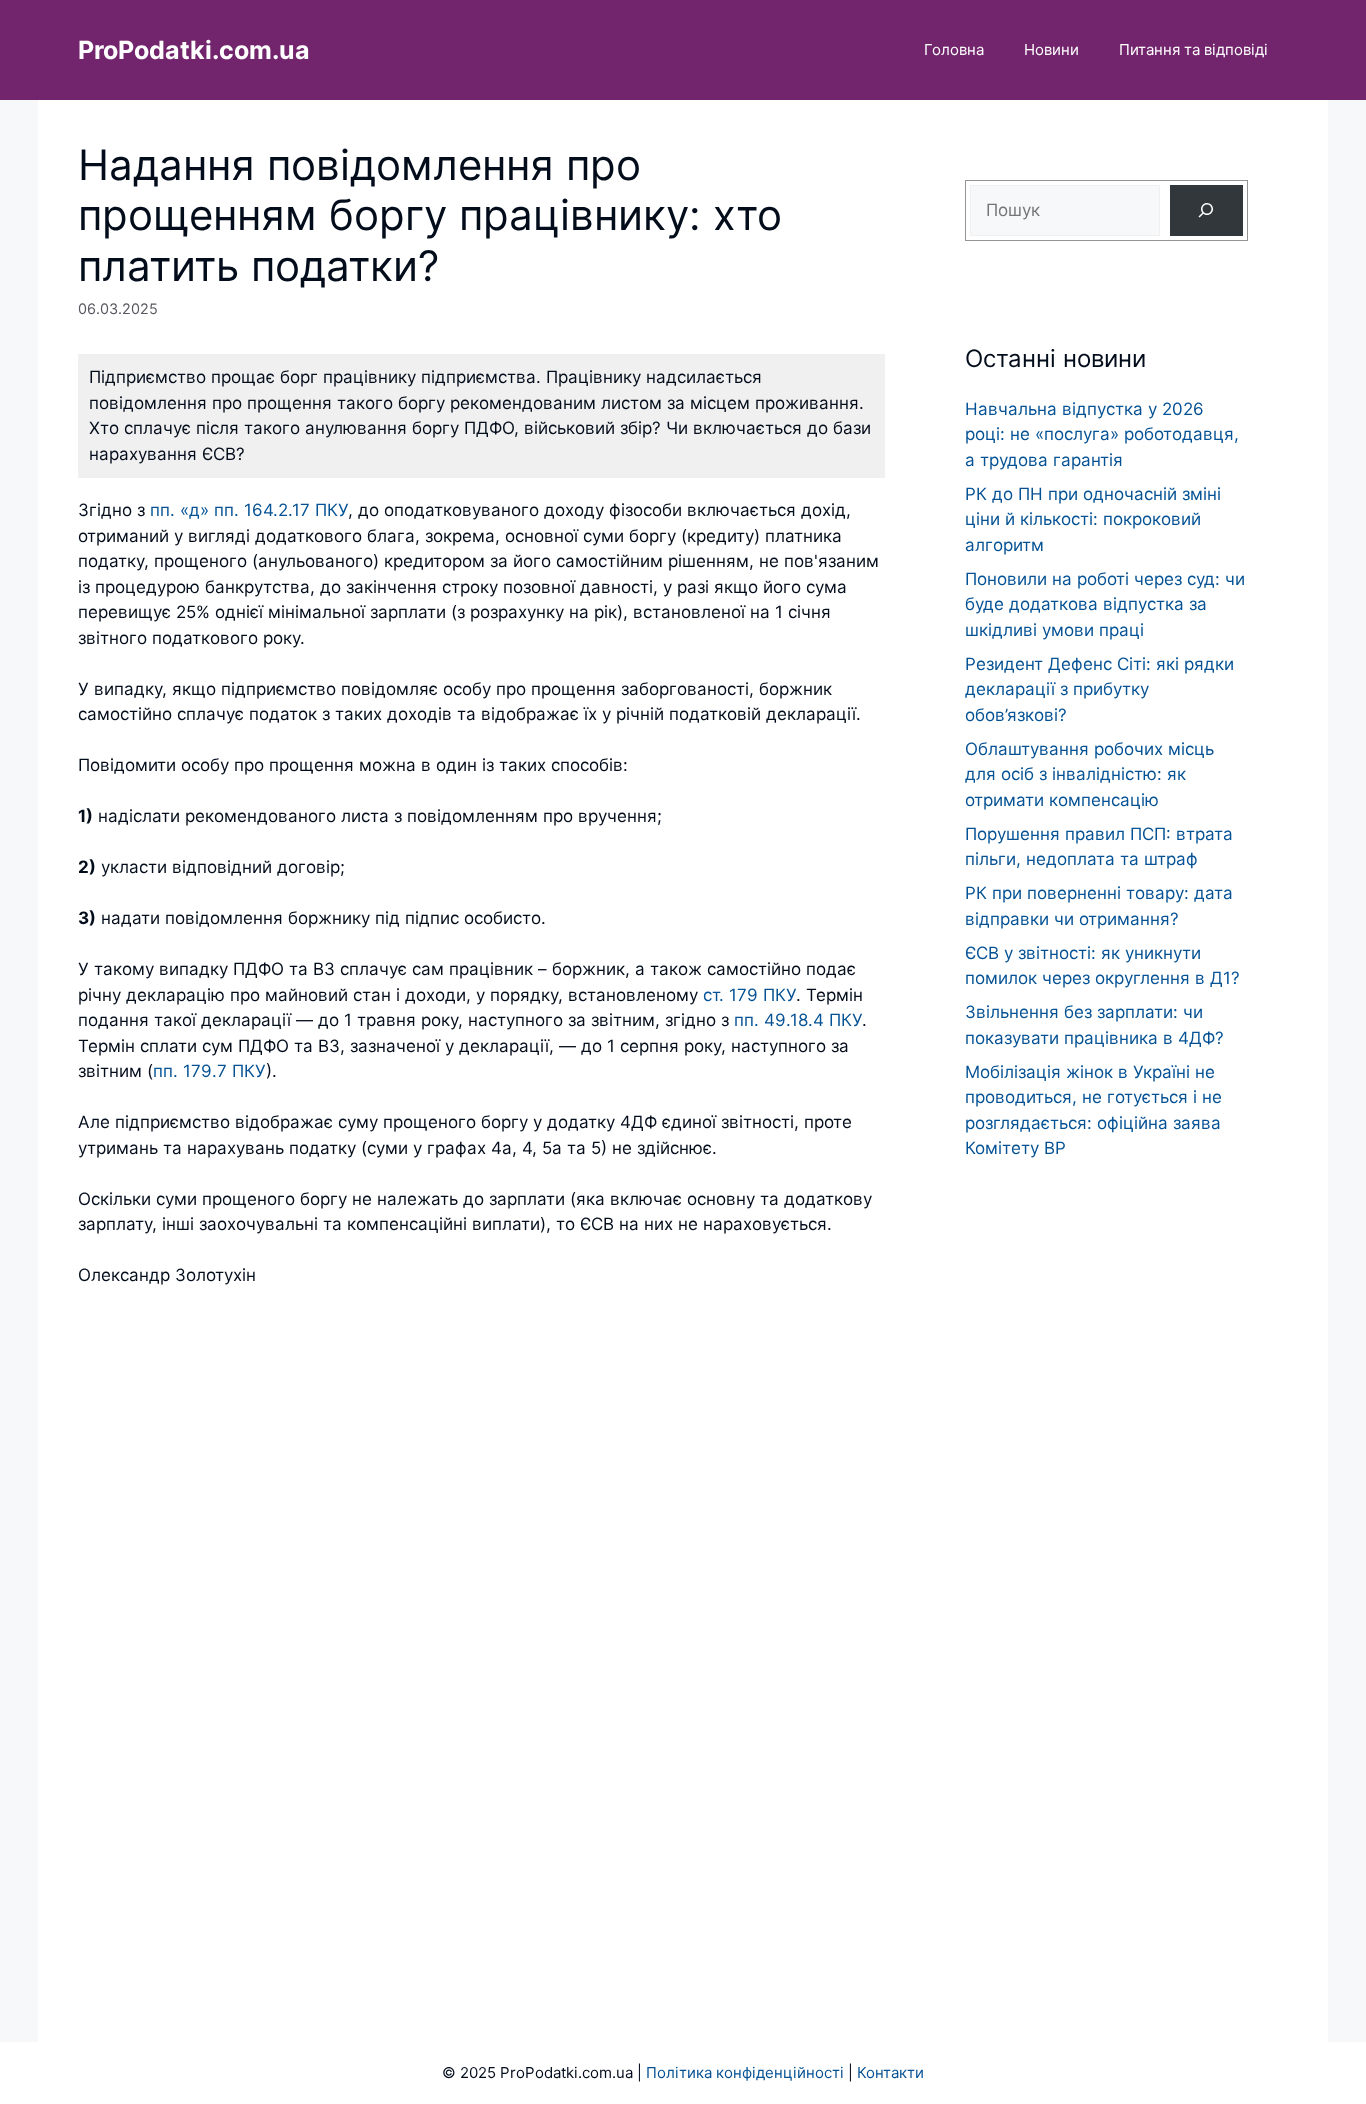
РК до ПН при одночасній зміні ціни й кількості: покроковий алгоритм (1093, 519)
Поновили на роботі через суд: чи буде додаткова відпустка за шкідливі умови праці (1105, 604)
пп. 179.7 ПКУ (209, 1071)
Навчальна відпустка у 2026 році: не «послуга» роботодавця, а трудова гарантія (1102, 434)
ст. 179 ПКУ (749, 995)
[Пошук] (1206, 210)
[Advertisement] (1106, 1562)
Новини (1051, 49)
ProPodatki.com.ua (194, 50)
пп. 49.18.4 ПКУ (798, 1020)
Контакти (890, 2072)
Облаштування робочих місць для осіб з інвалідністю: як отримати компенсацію (1089, 774)
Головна (954, 49)
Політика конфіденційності (745, 2072)
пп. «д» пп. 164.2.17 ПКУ (249, 510)
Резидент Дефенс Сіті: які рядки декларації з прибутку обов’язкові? (1099, 689)
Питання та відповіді (1193, 49)
